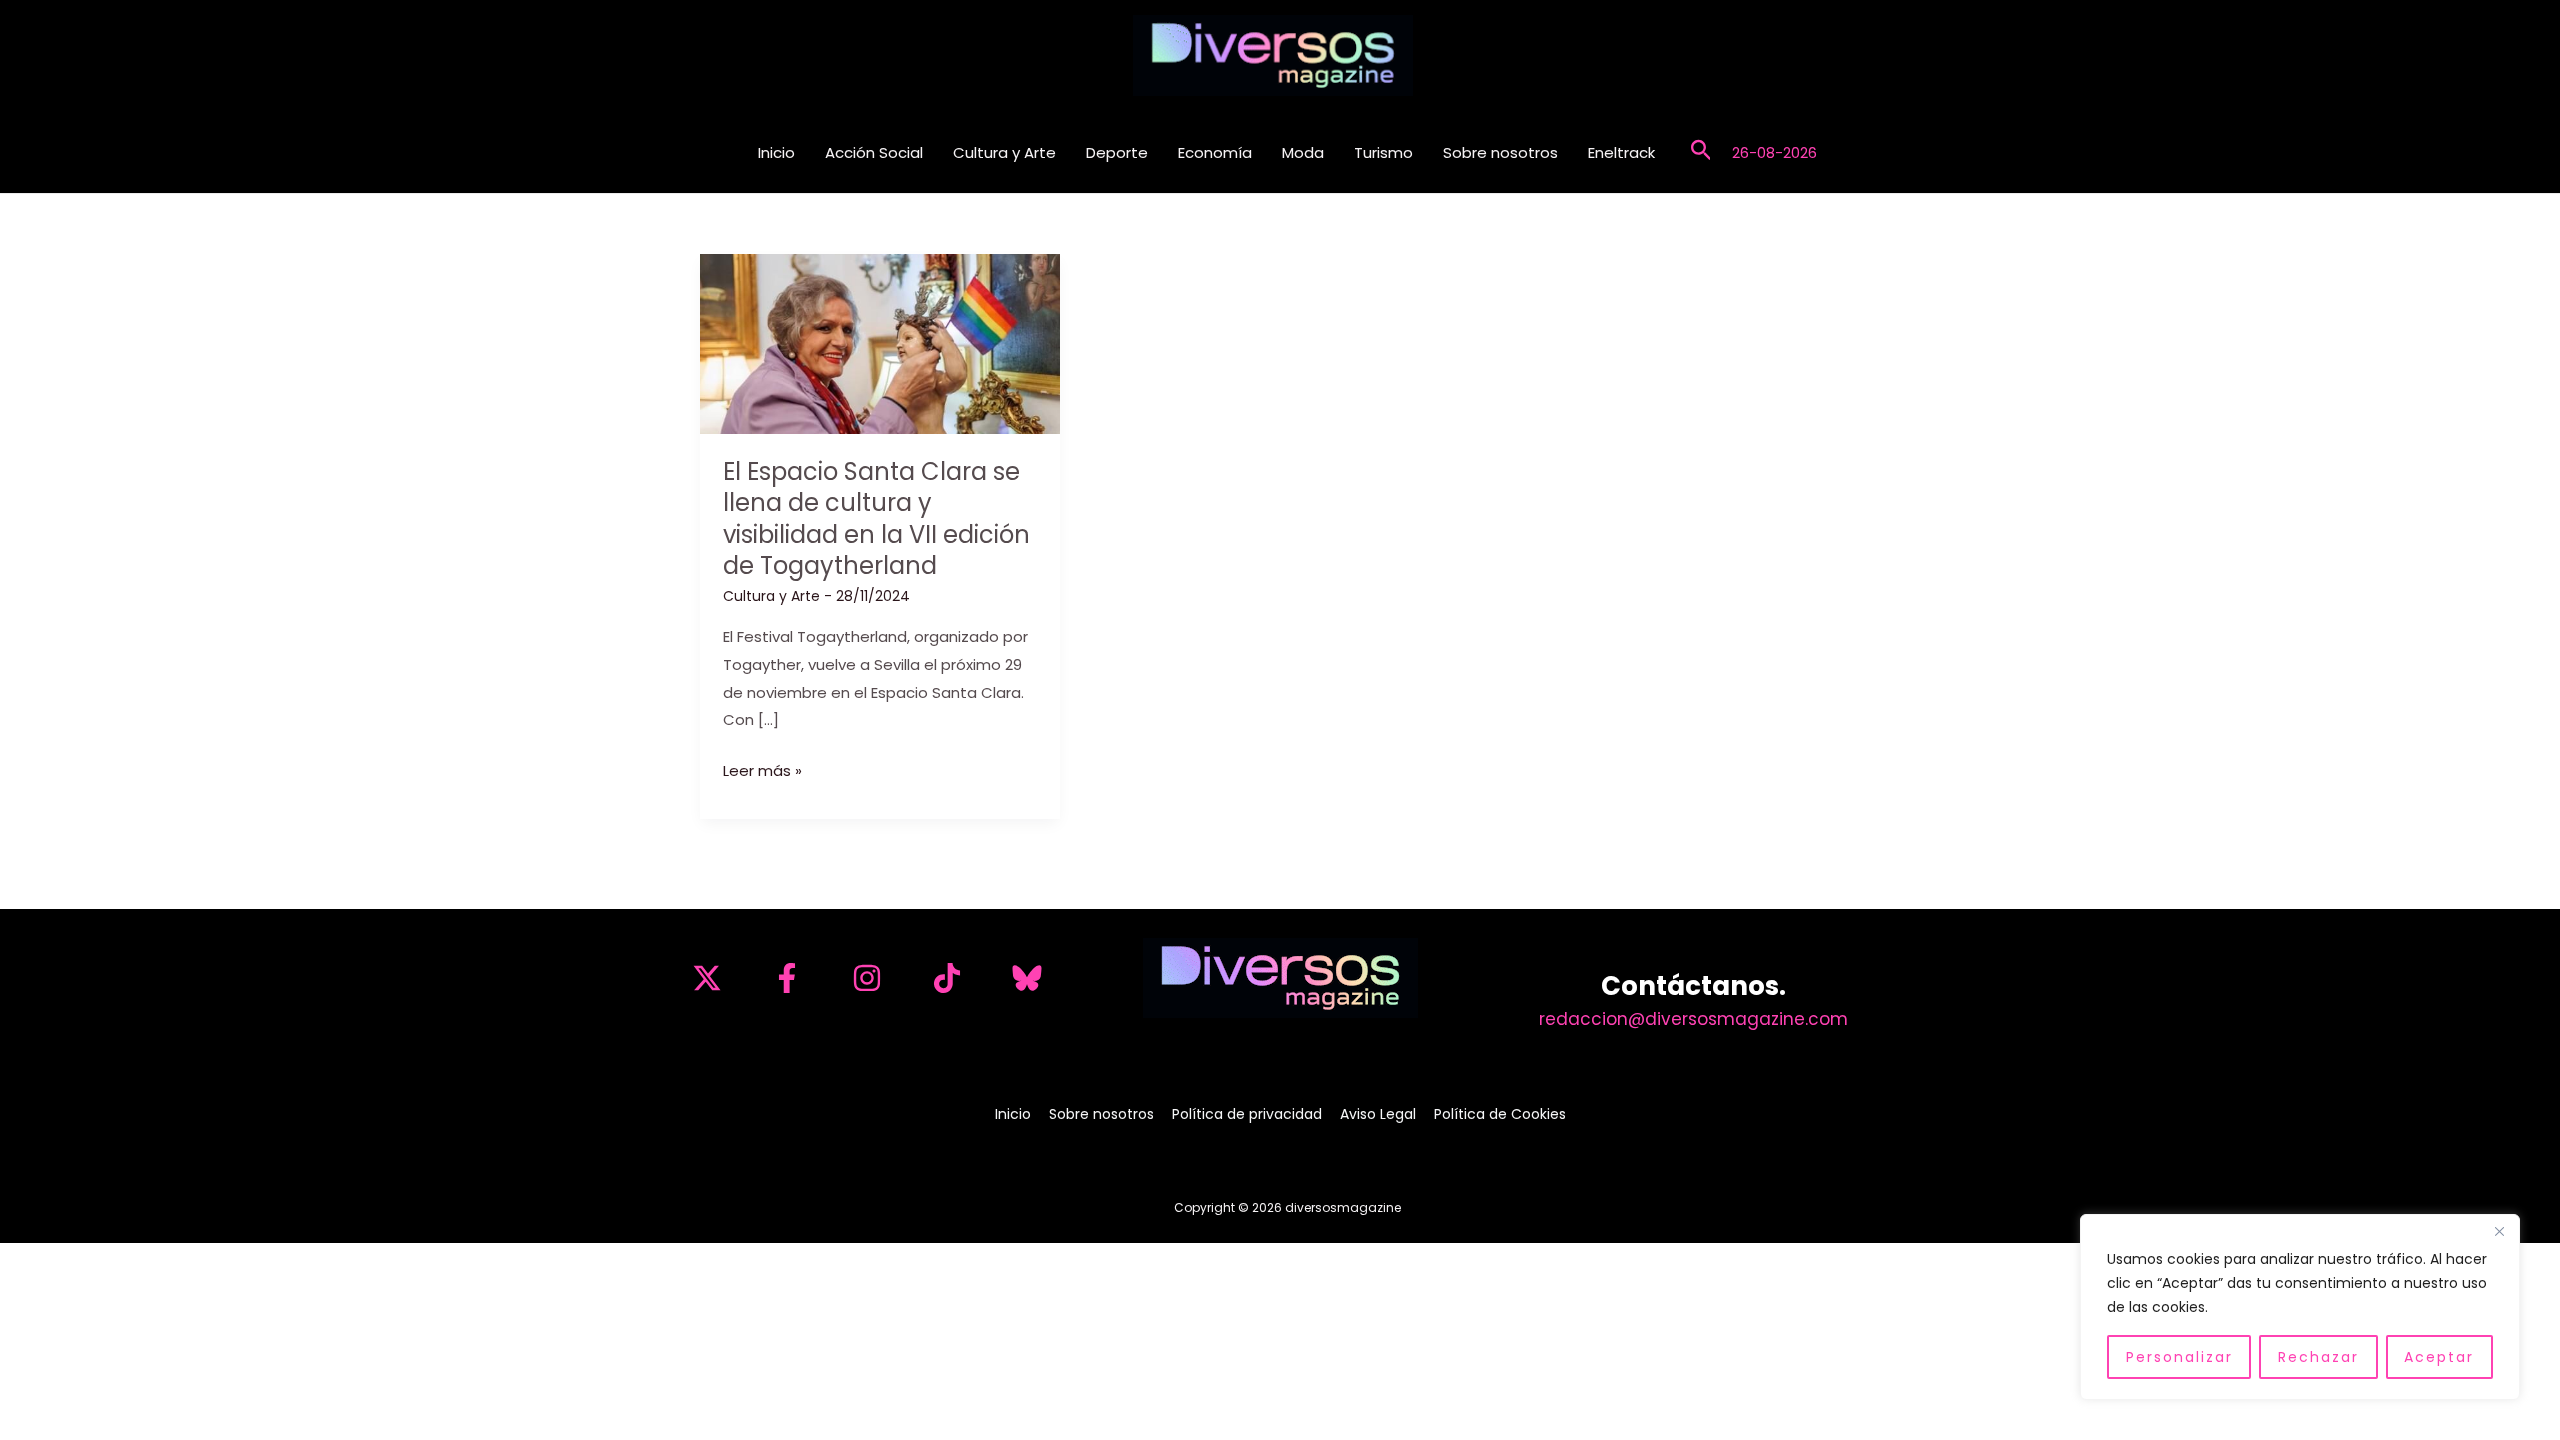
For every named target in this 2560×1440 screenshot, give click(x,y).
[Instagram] (867, 978)
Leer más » (762, 772)
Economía (1215, 152)
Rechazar (2318, 1357)
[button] (1701, 152)
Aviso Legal (1378, 1114)
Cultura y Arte (1004, 152)
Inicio (776, 152)
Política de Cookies (1500, 1114)
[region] (2300, 1307)
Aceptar (2439, 1357)
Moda (1303, 152)
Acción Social (874, 152)
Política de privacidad (1247, 1114)
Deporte (1117, 152)
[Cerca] (2499, 1231)
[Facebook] (787, 978)
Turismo (1383, 152)
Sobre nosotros (1500, 152)
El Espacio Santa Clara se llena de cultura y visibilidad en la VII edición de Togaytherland (876, 518)
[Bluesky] (1027, 978)
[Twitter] (707, 978)
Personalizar (2179, 1357)
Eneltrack (1621, 152)
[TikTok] (947, 978)
